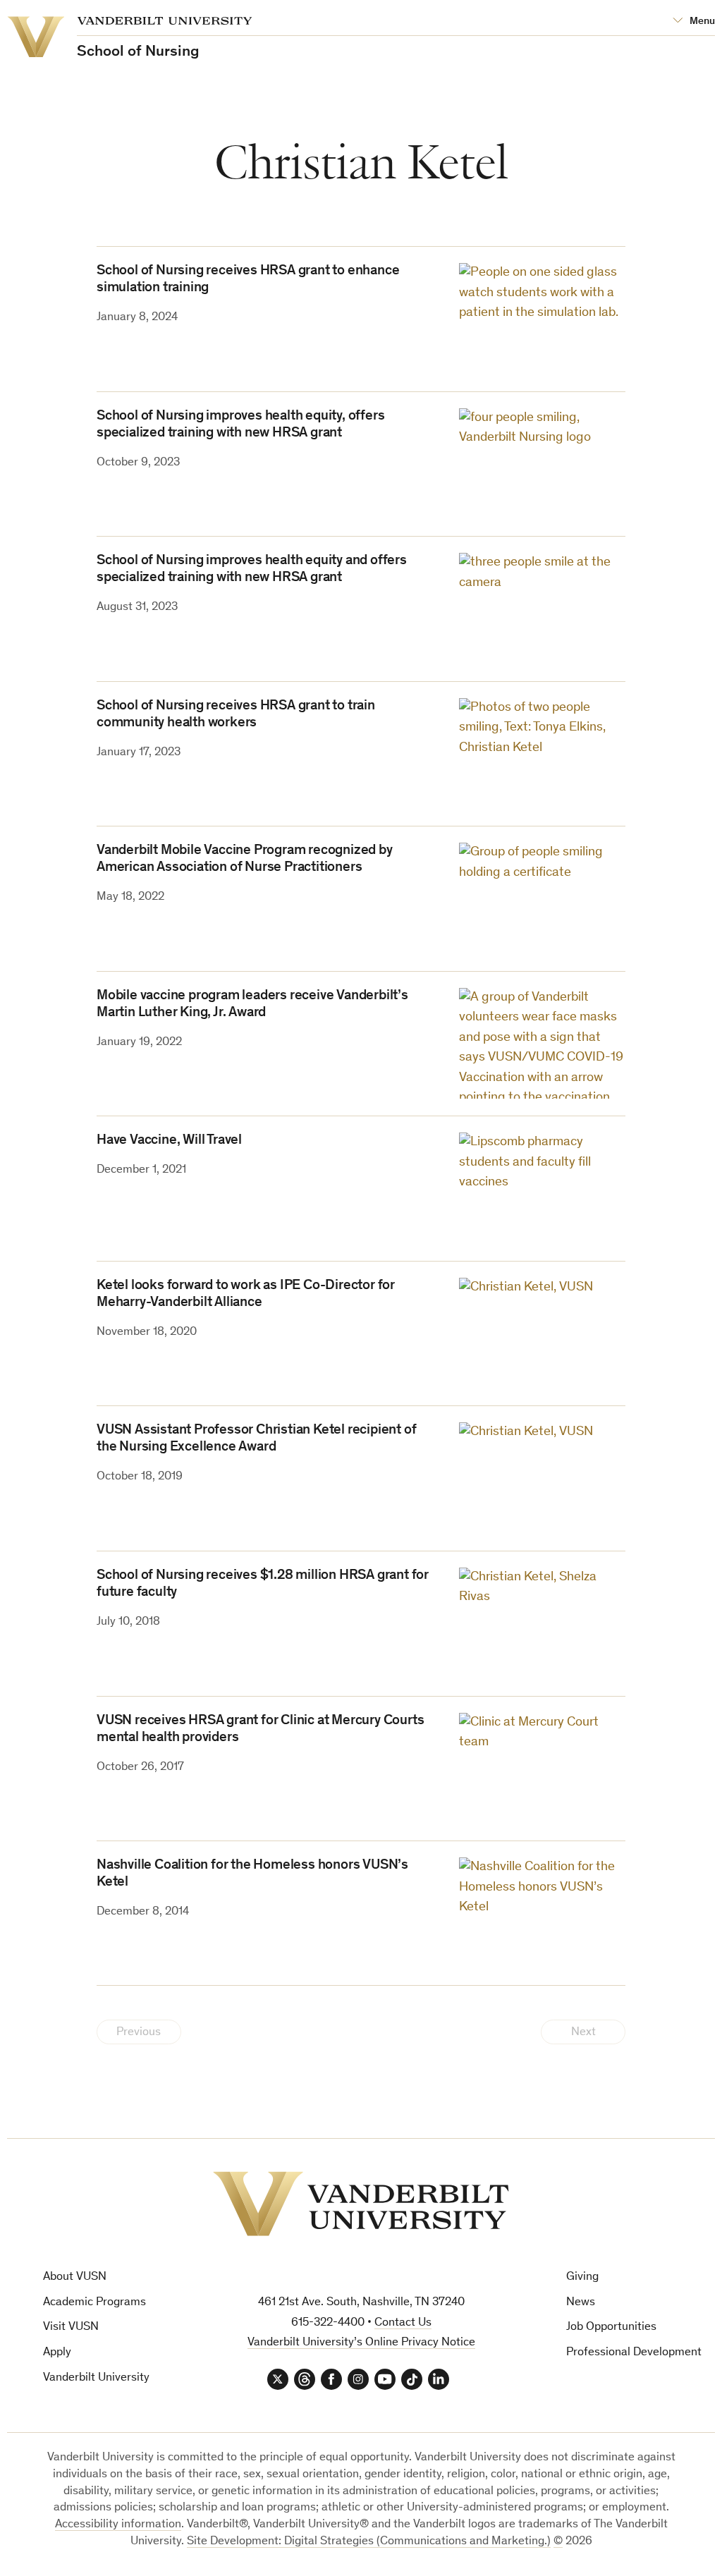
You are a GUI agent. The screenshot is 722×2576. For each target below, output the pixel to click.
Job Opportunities (611, 2327)
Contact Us (403, 2323)
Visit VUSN (71, 2327)
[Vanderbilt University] (361, 2204)
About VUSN (75, 2277)
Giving (582, 2277)
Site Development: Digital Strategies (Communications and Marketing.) (369, 2542)
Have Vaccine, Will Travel (169, 1141)
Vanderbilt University (96, 2378)
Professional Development (634, 2353)
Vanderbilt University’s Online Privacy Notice (361, 2343)
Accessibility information (118, 2525)
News (581, 2303)
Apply (57, 2353)
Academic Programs (94, 2303)
